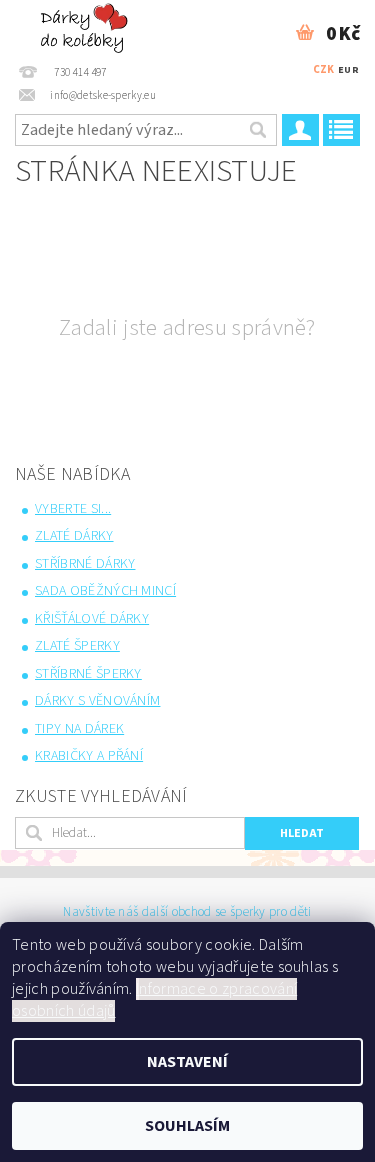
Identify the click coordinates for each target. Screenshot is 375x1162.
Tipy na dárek (79, 729)
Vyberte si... (73, 509)
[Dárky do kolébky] (86, 26)
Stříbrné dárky (85, 564)
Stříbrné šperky (88, 674)
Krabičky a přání (89, 756)
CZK (324, 69)
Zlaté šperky (77, 646)
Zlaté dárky (74, 536)
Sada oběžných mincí (105, 591)
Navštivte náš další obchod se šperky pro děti (187, 912)
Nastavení (187, 1062)
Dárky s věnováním (97, 701)
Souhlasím (187, 1126)
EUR (348, 70)
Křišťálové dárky (92, 619)
